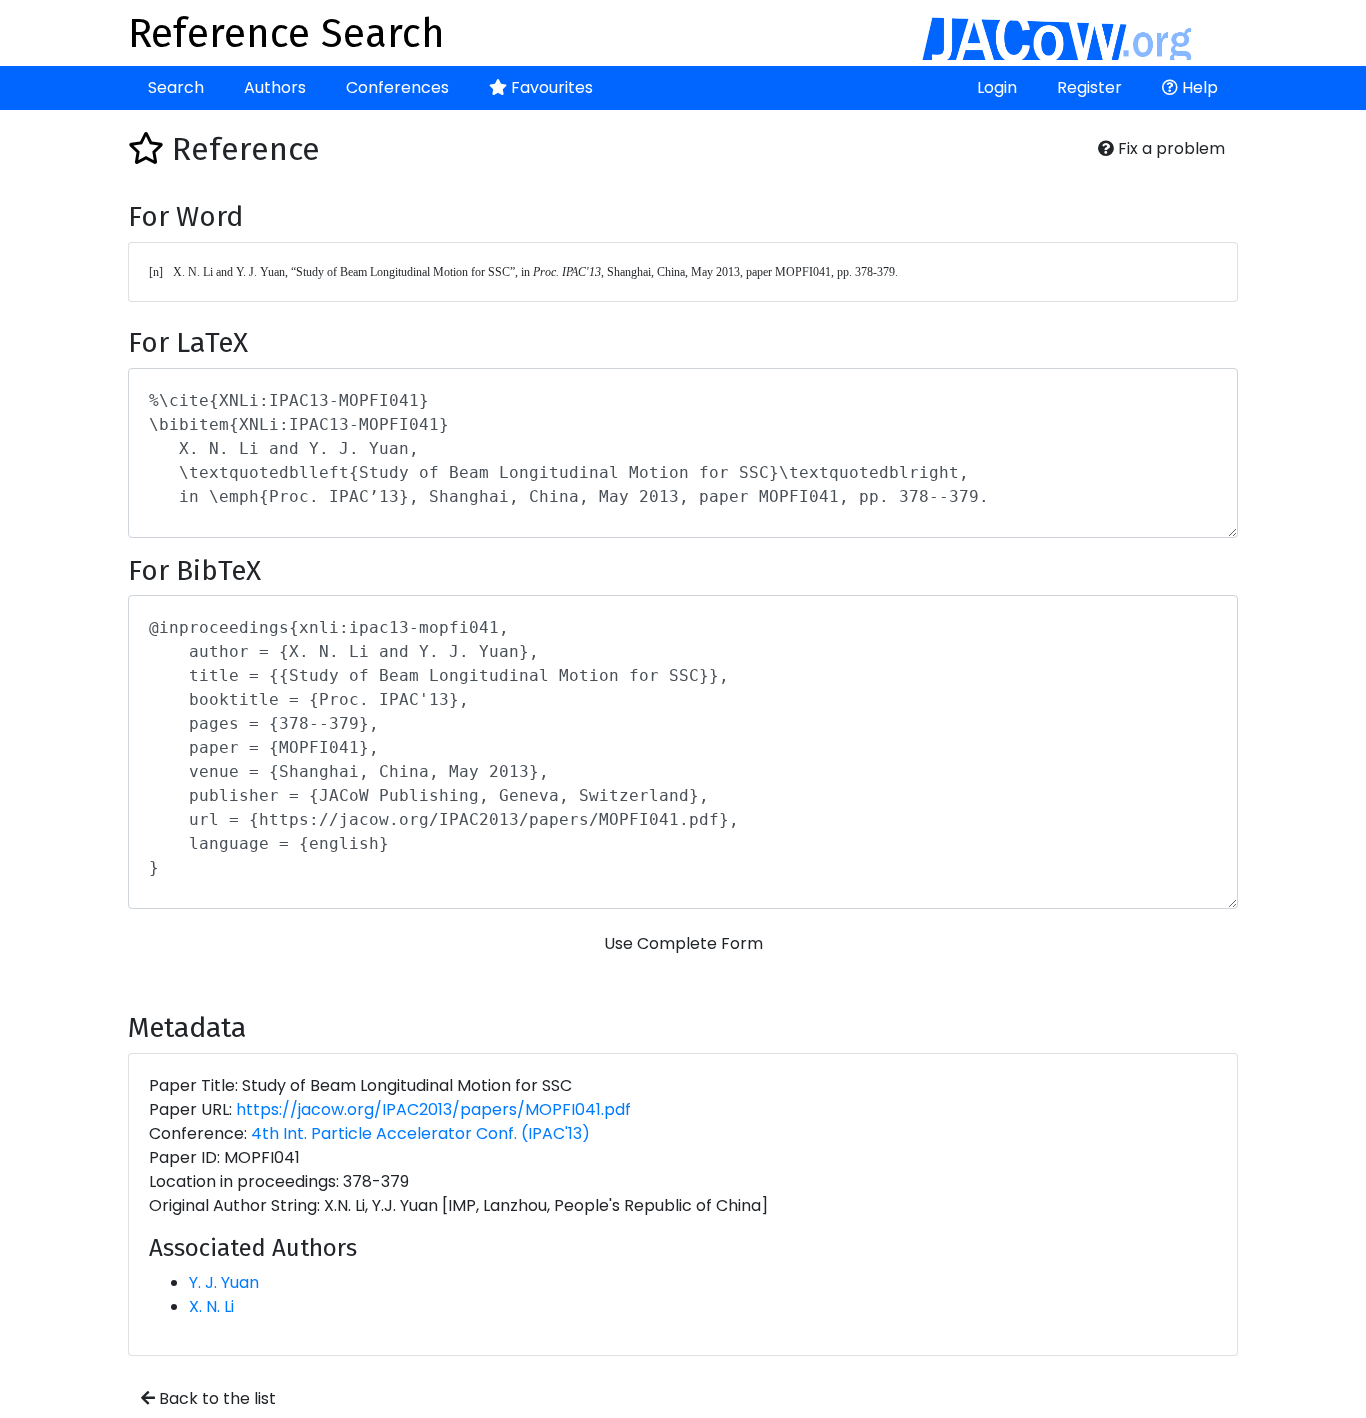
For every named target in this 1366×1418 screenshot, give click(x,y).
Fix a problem (1169, 148)
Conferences (397, 87)
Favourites (550, 87)
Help (1198, 87)
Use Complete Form (683, 943)
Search (176, 87)
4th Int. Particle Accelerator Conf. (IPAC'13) (420, 1133)
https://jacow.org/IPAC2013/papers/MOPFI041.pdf (433, 1109)
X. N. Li (211, 1306)
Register (1089, 87)
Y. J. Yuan (224, 1282)
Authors (275, 87)
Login (997, 87)
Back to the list (215, 1398)
